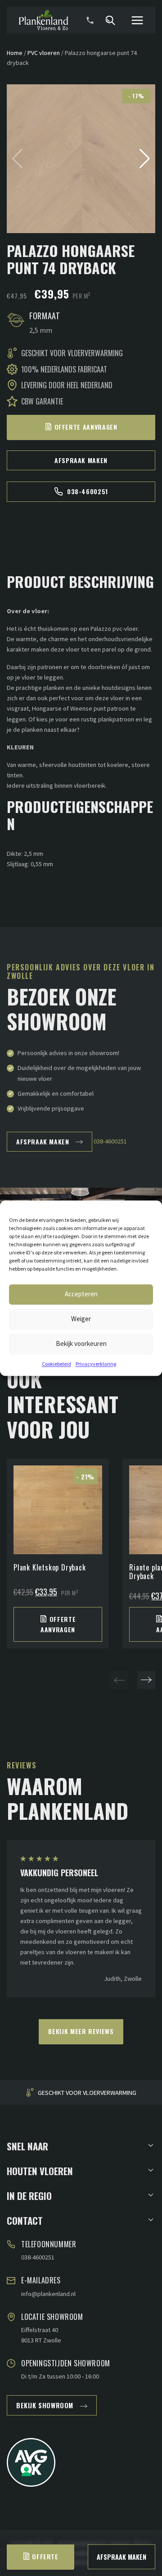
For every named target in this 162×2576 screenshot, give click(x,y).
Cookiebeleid (56, 1364)
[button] (145, 159)
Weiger (81, 1319)
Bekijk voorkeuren (81, 1343)
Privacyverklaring (96, 1364)
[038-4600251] (90, 20)
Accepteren (81, 1294)
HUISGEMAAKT (102, 2093)
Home (15, 53)
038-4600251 (88, 491)
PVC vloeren (44, 53)
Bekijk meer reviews (81, 2031)
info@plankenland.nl (48, 2294)
